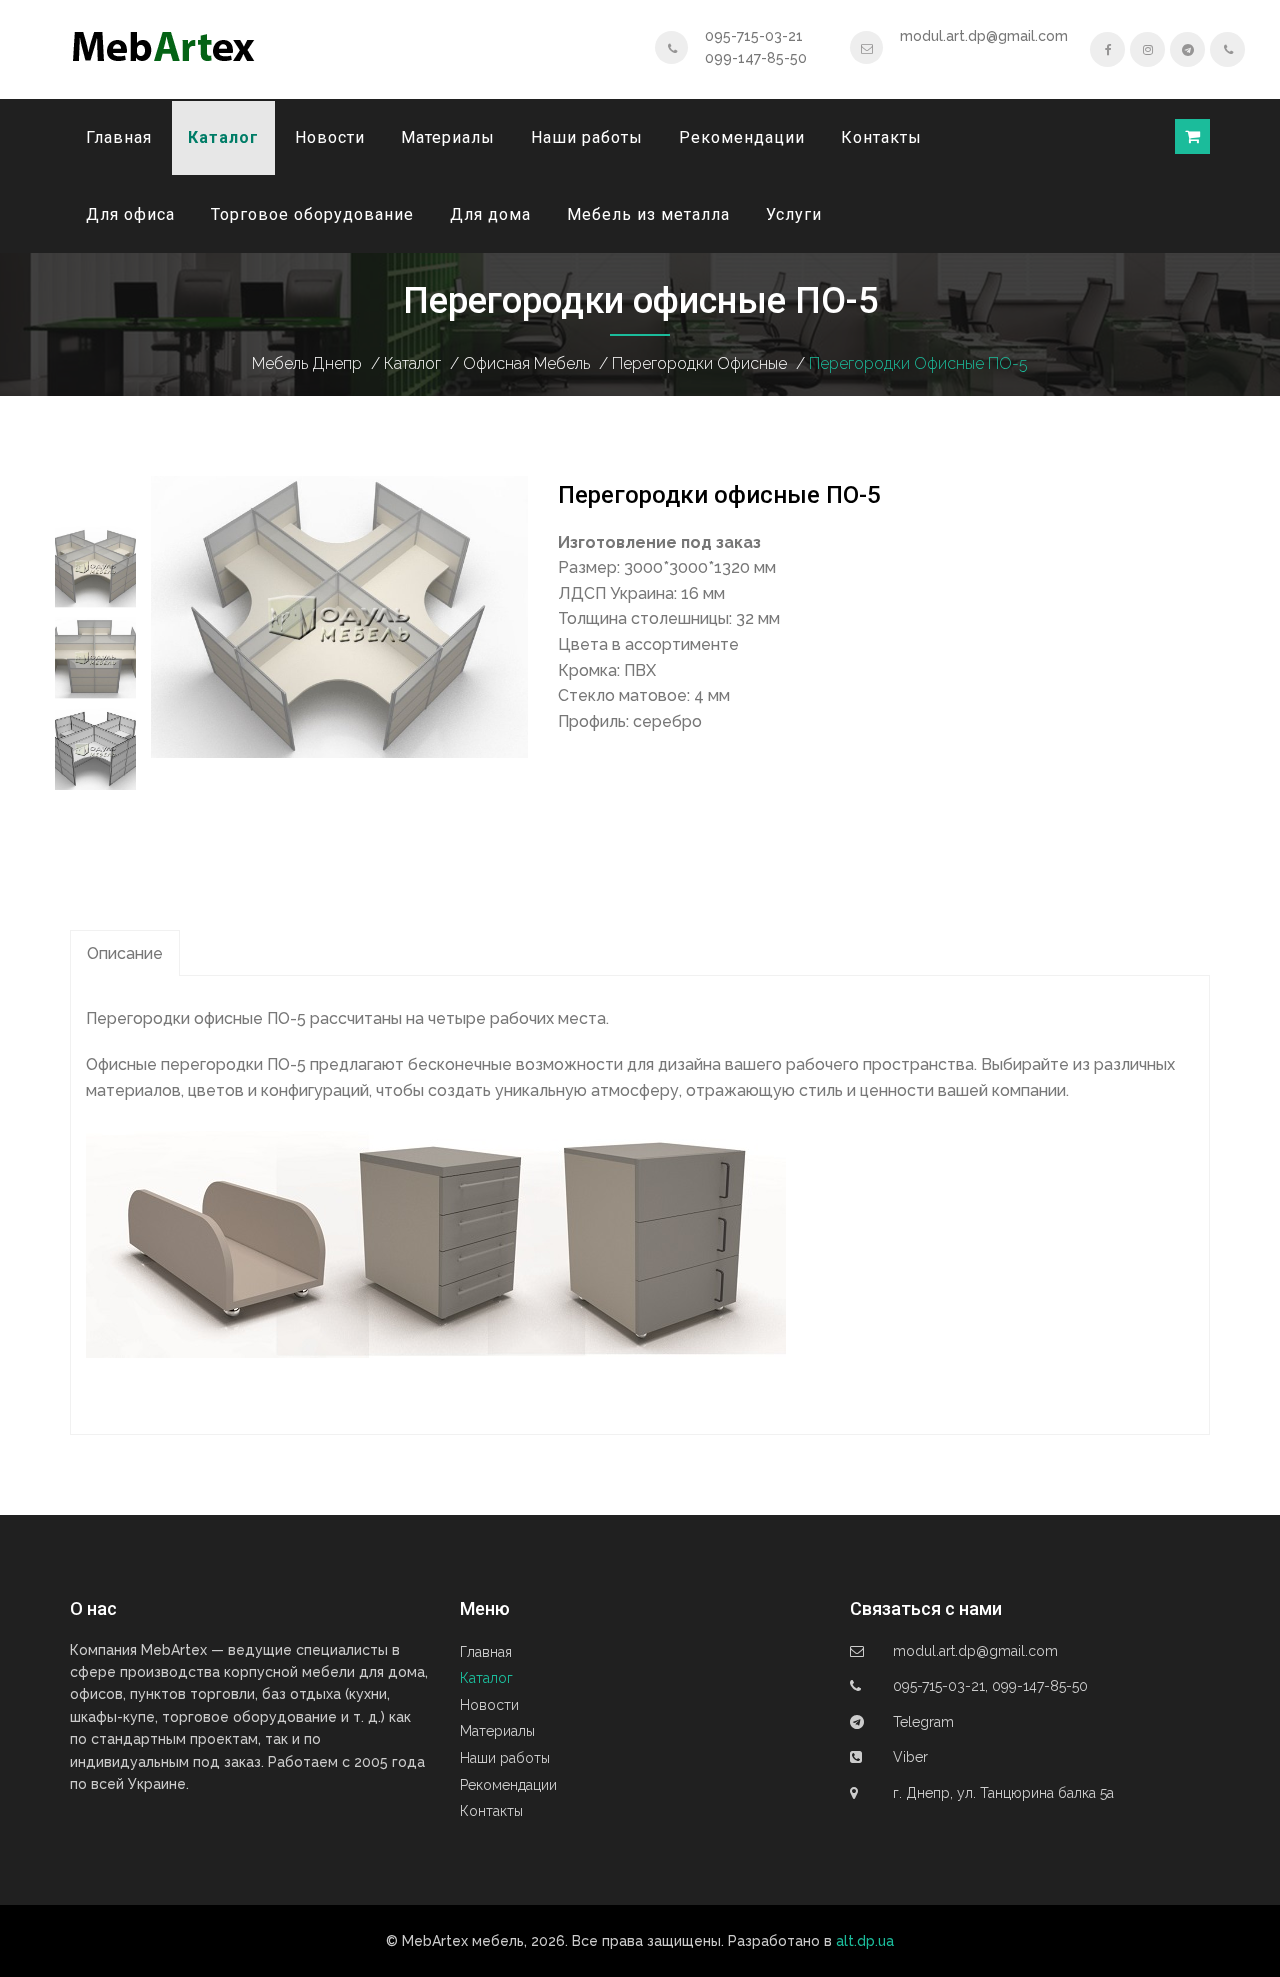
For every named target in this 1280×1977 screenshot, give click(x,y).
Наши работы (587, 137)
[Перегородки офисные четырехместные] (339, 615)
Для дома (490, 214)
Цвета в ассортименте (648, 644)
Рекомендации (742, 137)
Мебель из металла (648, 214)
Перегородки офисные (699, 363)
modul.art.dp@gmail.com (984, 36)
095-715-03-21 (754, 36)
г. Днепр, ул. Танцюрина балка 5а (1003, 1793)
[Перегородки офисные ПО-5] (95, 566)
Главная (119, 137)
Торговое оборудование (312, 214)
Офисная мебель (526, 363)
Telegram (923, 1722)
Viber (910, 1757)
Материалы (448, 137)
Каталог (223, 137)
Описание (125, 953)
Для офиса (130, 214)
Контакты (881, 137)
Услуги (794, 214)
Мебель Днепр (307, 363)
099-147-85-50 (756, 58)
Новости (330, 137)
